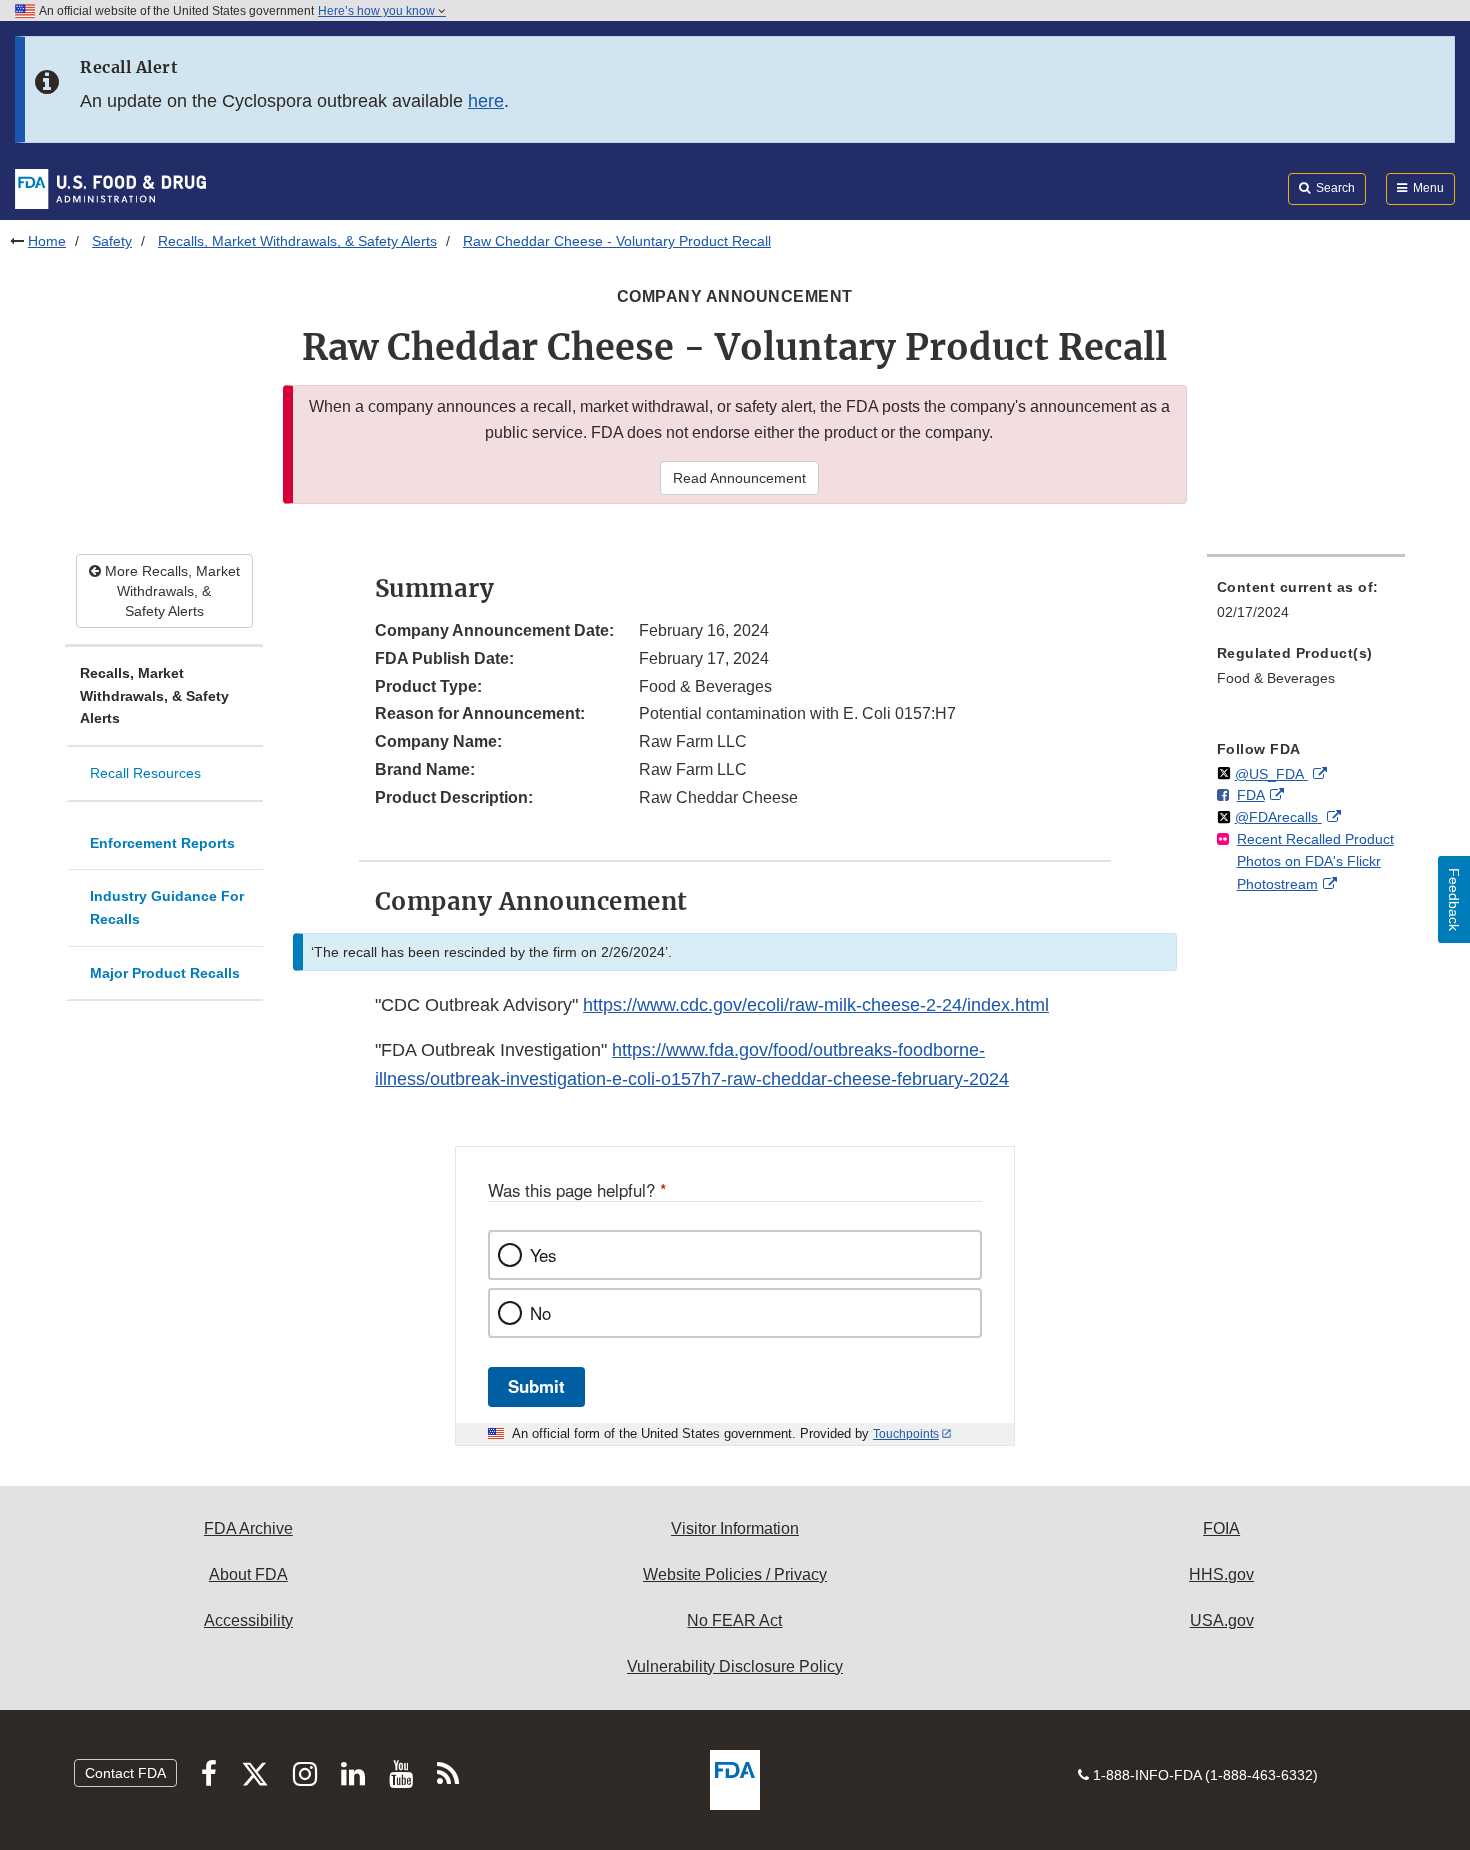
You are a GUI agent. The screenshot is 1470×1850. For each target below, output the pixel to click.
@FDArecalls (1278, 817)
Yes (543, 1255)
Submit (536, 1386)
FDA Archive (248, 1528)
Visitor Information (735, 1528)
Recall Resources (145, 773)
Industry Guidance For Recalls (167, 907)
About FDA (248, 1574)
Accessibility (248, 1620)
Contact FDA (125, 1773)
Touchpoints (906, 1434)
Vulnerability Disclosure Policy (735, 1666)
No (540, 1313)
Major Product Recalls (165, 973)
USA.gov (1222, 1620)
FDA (1251, 795)
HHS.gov (1221, 1574)
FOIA (1221, 1528)
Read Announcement (739, 478)
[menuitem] (1306, 605)
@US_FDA (1271, 774)
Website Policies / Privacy (735, 1574)
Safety (112, 241)
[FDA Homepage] (110, 188)
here (486, 101)
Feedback (1454, 899)
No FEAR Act (734, 1620)
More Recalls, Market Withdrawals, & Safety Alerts (170, 591)
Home (47, 241)
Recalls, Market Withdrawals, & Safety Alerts (297, 241)
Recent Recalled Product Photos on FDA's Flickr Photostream (1315, 861)
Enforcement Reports (162, 843)
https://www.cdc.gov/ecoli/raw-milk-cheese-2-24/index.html (816, 1005)
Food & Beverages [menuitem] (1276, 678)
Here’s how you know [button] (378, 11)
